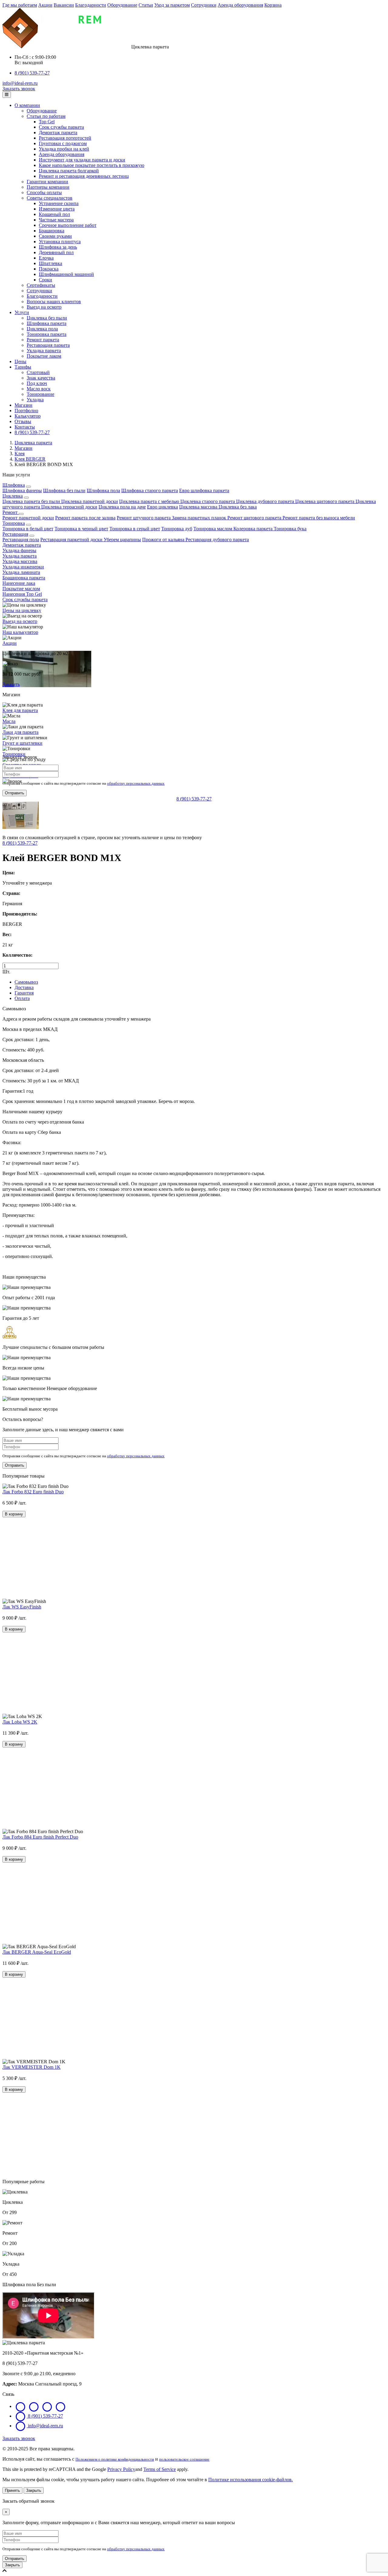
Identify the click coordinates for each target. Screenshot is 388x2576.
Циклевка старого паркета (208, 501)
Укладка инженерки (23, 567)
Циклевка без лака (238, 507)
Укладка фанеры (19, 550)
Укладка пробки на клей (64, 149)
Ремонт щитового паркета (255, 518)
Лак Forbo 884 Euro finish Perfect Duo (40, 1837)
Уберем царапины (122, 540)
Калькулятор (28, 416)
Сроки (45, 280)
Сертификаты (41, 285)
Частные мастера (56, 220)
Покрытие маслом (21, 589)
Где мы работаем (20, 5)
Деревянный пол (56, 252)
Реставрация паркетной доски (72, 540)
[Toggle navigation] (7, 95)
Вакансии (64, 5)
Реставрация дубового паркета (217, 540)
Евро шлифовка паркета (204, 490)
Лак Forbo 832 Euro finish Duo (33, 1492)
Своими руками (55, 236)
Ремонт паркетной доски (28, 518)
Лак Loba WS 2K (20, 1722)
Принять (12, 2490)
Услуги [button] (22, 312)
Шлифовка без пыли (64, 490)
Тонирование (40, 394)
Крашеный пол (54, 214)
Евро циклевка (162, 507)
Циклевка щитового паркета (325, 501)
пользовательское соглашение (184, 2459)
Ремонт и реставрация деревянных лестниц (84, 176)
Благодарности (91, 5)
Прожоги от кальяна (164, 540)
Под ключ (37, 383)
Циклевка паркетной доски (90, 501)
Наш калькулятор (20, 632)
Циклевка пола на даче (122, 507)
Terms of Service (160, 2469)
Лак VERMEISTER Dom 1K (32, 2067)
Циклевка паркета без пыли (32, 501)
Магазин (23, 405)
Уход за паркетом (172, 5)
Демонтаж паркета (58, 132)
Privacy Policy (121, 2469)
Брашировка (52, 231)
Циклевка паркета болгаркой (69, 171)
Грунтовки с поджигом (63, 143)
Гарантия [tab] (24, 993)
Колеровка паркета (254, 529)
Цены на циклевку (22, 610)
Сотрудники (204, 5)
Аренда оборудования (240, 5)
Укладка (35, 400)
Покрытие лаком (44, 356)
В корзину (14, 1514)
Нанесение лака (19, 583)
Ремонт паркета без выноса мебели (319, 518)
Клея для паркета (20, 710)
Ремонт (11, 512)
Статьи (146, 5)
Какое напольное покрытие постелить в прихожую (92, 165)
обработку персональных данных (136, 783)
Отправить (15, 793)
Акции (45, 5)
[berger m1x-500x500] (21, 827)
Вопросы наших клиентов (54, 301)
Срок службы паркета (61, 127)
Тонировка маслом (213, 529)
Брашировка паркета (24, 578)
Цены (20, 361)
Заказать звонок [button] (19, 89)
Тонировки (14, 754)
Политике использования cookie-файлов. (251, 2480)
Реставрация (15, 534)
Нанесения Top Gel (22, 594)
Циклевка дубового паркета (266, 501)
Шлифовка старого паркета (150, 490)
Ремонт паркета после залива (85, 518)
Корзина (273, 5)
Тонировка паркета (47, 334)
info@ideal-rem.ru (20, 83)
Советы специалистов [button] (50, 198)
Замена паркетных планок (200, 518)
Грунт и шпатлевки (22, 743)
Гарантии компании (47, 182)
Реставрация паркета (48, 345)
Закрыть (34, 2490)
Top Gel (47, 122)
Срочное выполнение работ (68, 225)
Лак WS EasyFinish (22, 1607)
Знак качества (41, 378)
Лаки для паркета (20, 732)
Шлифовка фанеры (22, 490)
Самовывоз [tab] (26, 982)
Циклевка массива (199, 507)
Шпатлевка (50, 263)
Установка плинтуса (60, 242)
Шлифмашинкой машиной (66, 274)
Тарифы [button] (23, 367)
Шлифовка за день (58, 247)
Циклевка (13, 496)
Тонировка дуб (177, 529)
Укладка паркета (44, 351)
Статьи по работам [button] (46, 116)
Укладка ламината (21, 572)
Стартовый (38, 372)
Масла (9, 721)
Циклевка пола (42, 329)
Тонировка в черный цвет (81, 529)
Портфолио (26, 411)
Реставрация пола (21, 540)
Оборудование (122, 5)
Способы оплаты (44, 192)
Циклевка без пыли (47, 318)
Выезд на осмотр (44, 307)
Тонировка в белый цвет (28, 529)
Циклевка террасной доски (69, 507)
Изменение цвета (57, 209)
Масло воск (39, 389)
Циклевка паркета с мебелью (150, 501)
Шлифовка (14, 485)
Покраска (49, 269)
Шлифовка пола (103, 490)
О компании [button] (27, 105)
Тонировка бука (290, 529)
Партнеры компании (48, 187)
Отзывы (23, 421)
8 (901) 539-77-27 (32, 73)
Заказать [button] (11, 684)
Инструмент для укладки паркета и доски (82, 160)
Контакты (25, 427)
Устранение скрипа (59, 203)
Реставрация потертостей (65, 138)
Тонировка (14, 523)
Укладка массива (20, 561)
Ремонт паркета (43, 340)
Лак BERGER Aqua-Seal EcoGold (37, 1952)
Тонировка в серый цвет (135, 529)
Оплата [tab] (22, 998)
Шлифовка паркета (47, 323)
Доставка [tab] (24, 987)
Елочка (46, 258)
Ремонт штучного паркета (144, 518)
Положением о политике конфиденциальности (115, 2459)
